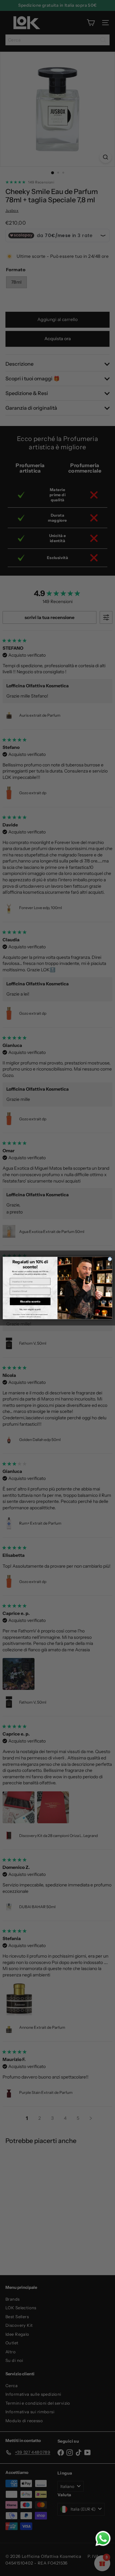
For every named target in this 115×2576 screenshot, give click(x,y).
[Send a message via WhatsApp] (103, 2539)
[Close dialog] (110, 1259)
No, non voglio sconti (30, 1309)
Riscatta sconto (30, 1301)
